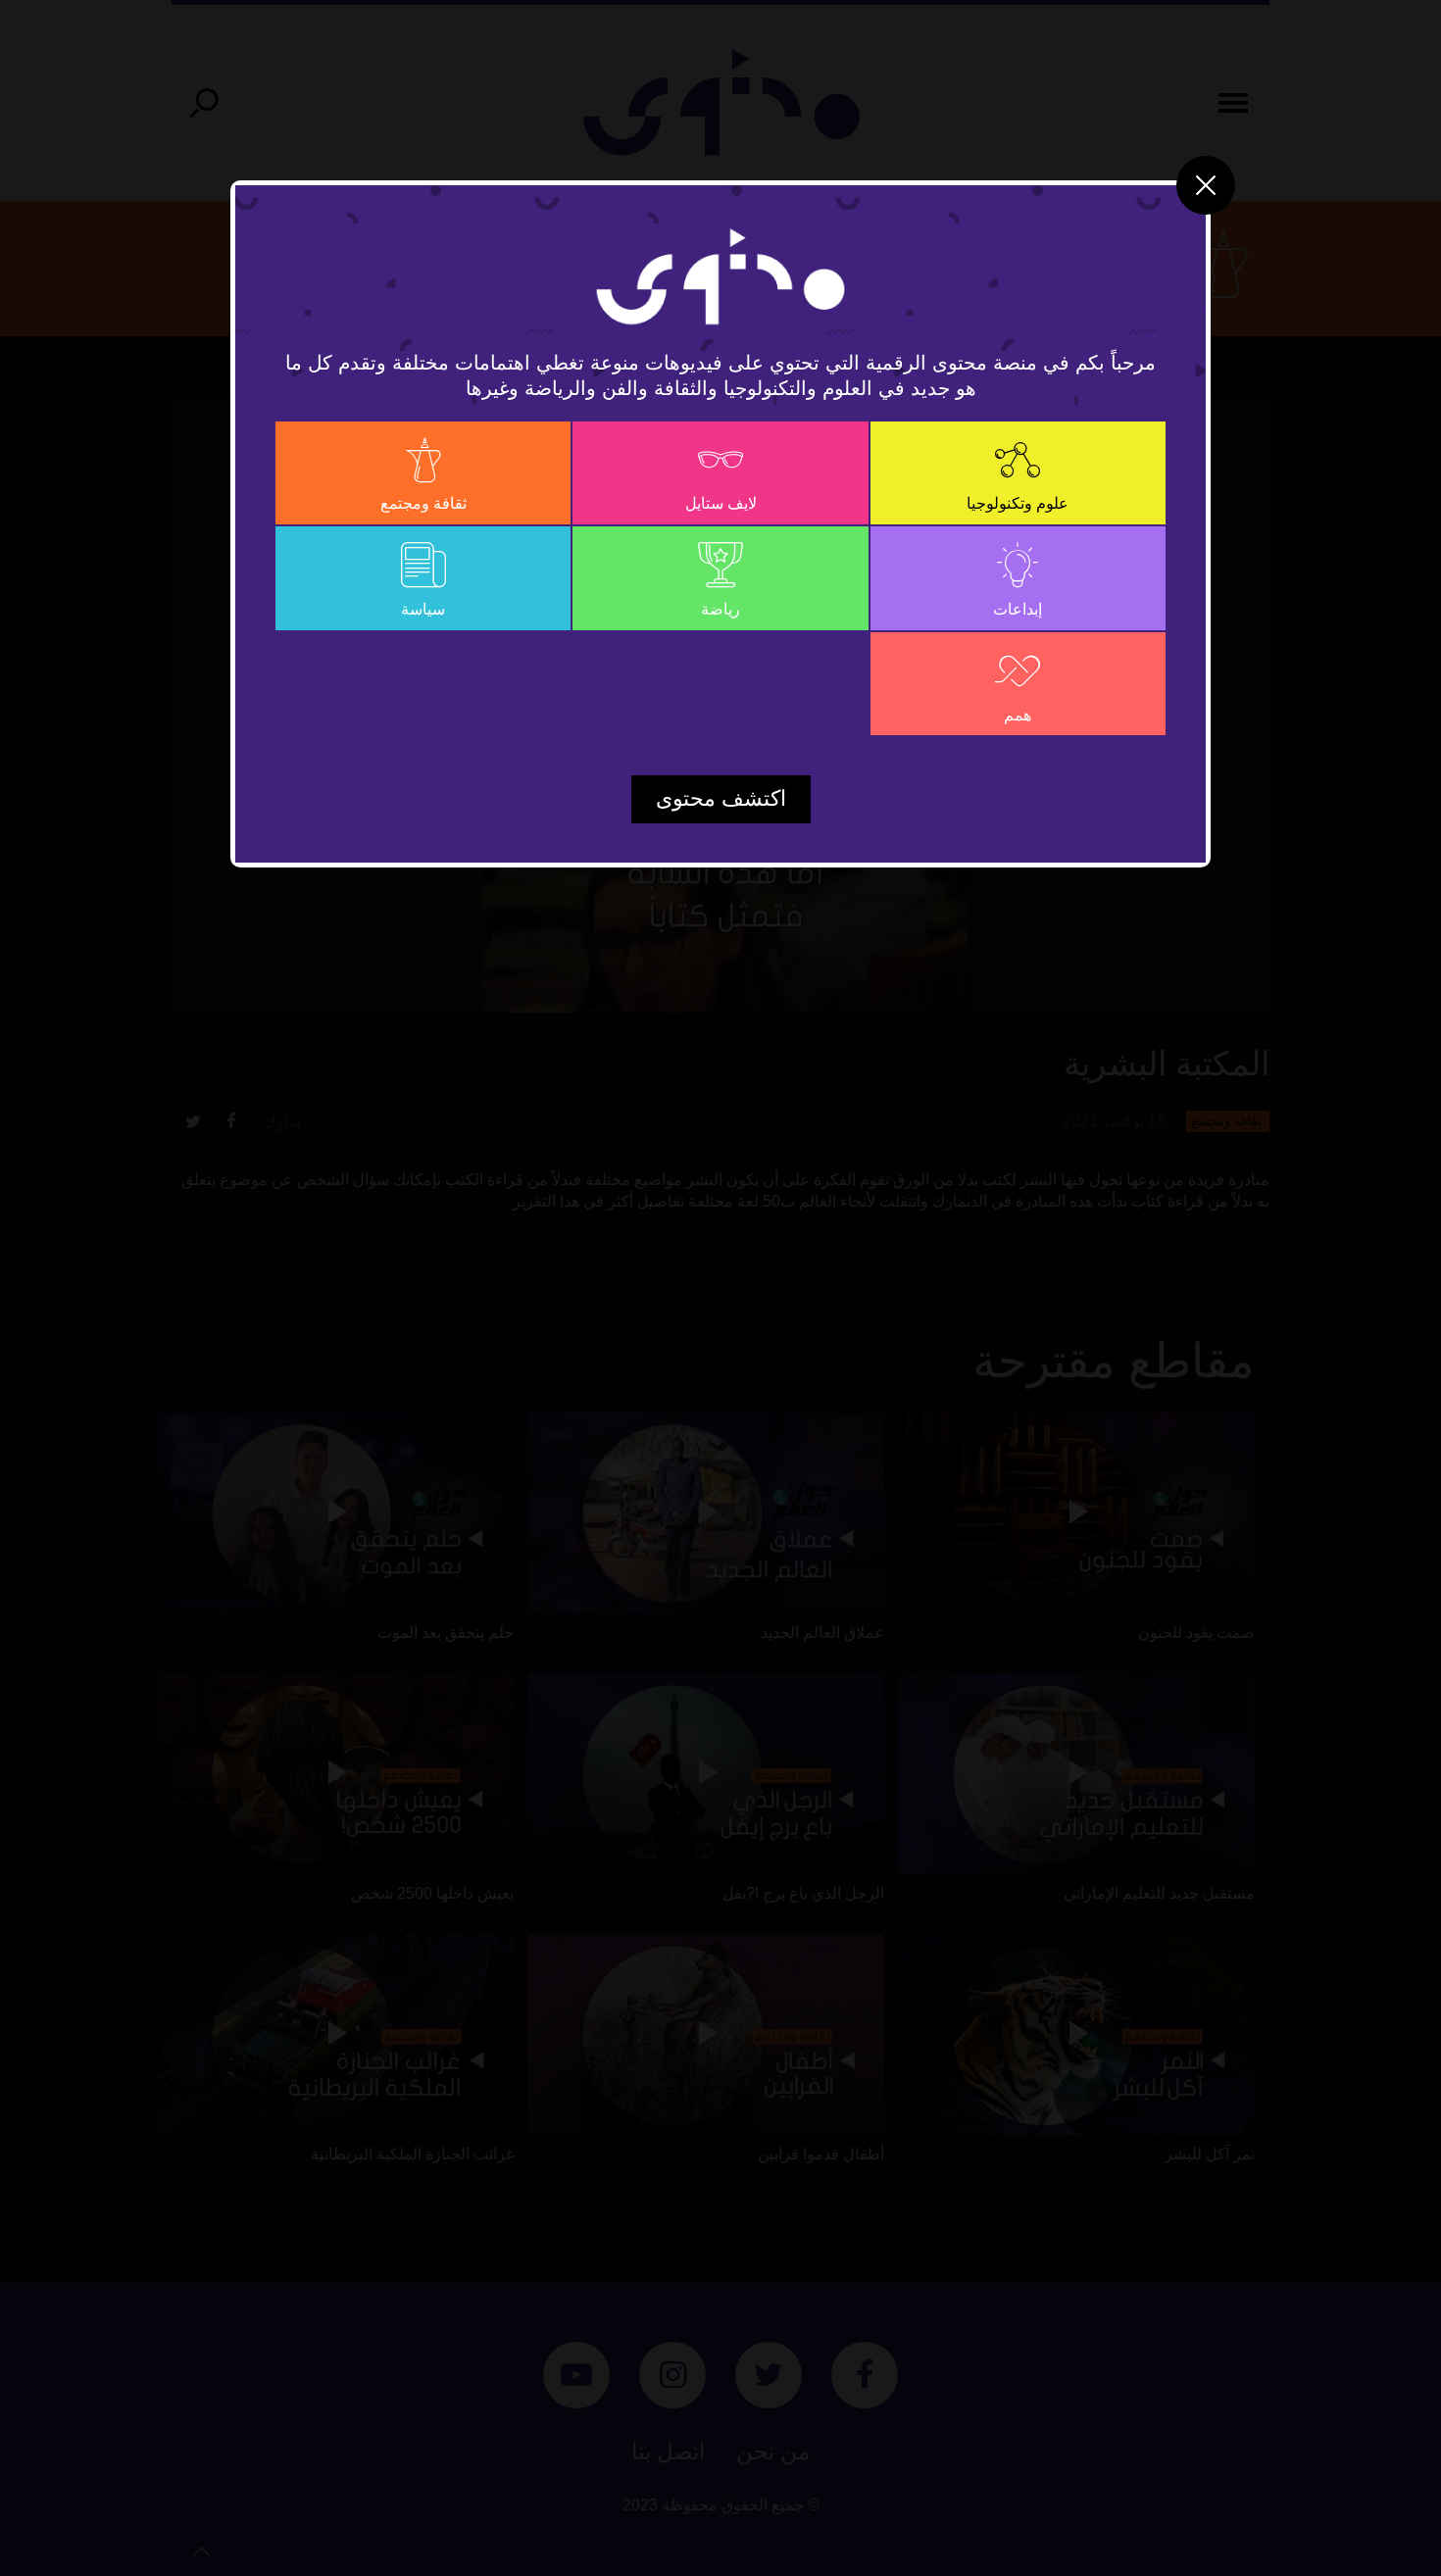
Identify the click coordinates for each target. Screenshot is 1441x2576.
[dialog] (720, 1288)
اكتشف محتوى (721, 798)
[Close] (1206, 185)
